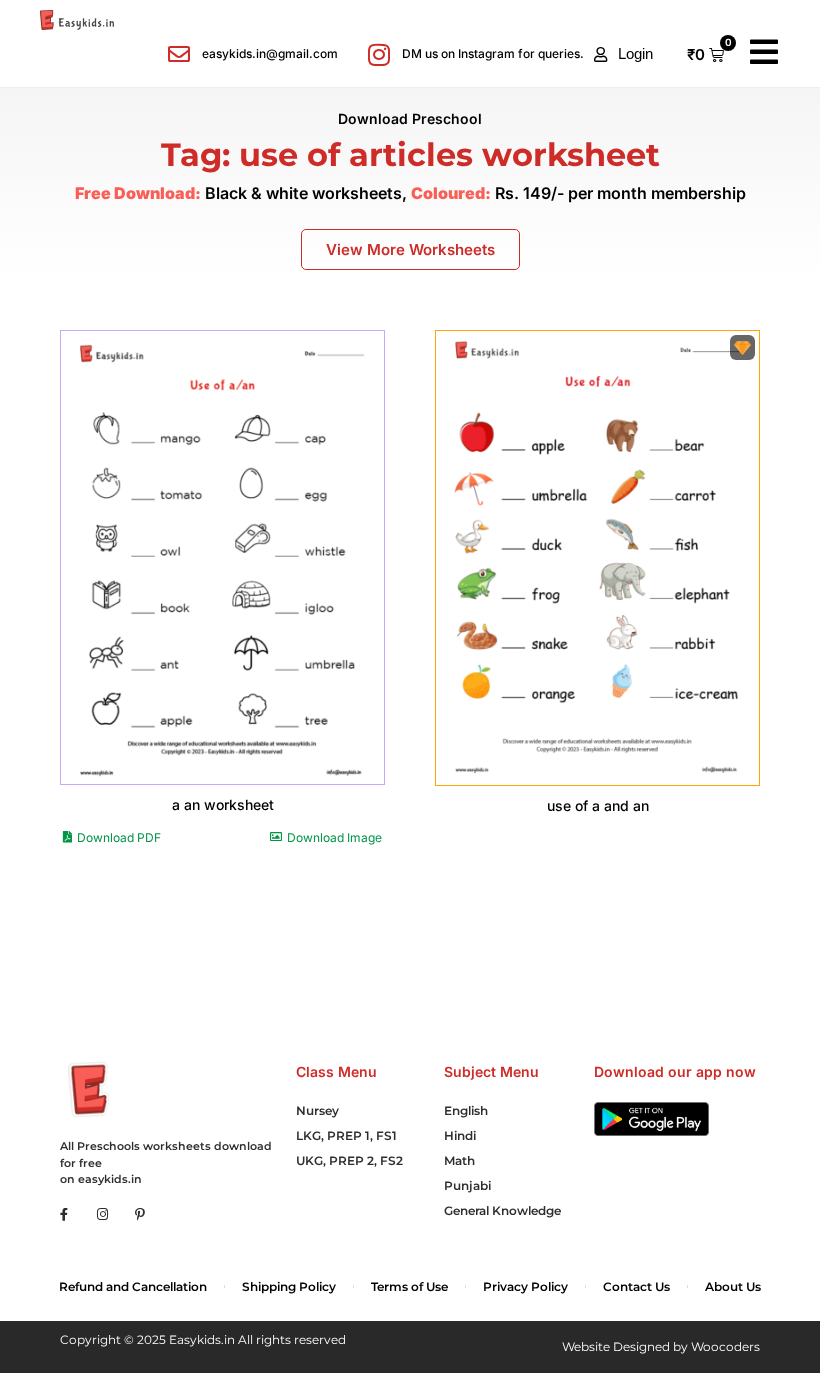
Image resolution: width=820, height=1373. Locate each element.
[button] (623, 54)
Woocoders (725, 1346)
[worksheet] (222, 557)
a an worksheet (223, 804)
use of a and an (598, 805)
